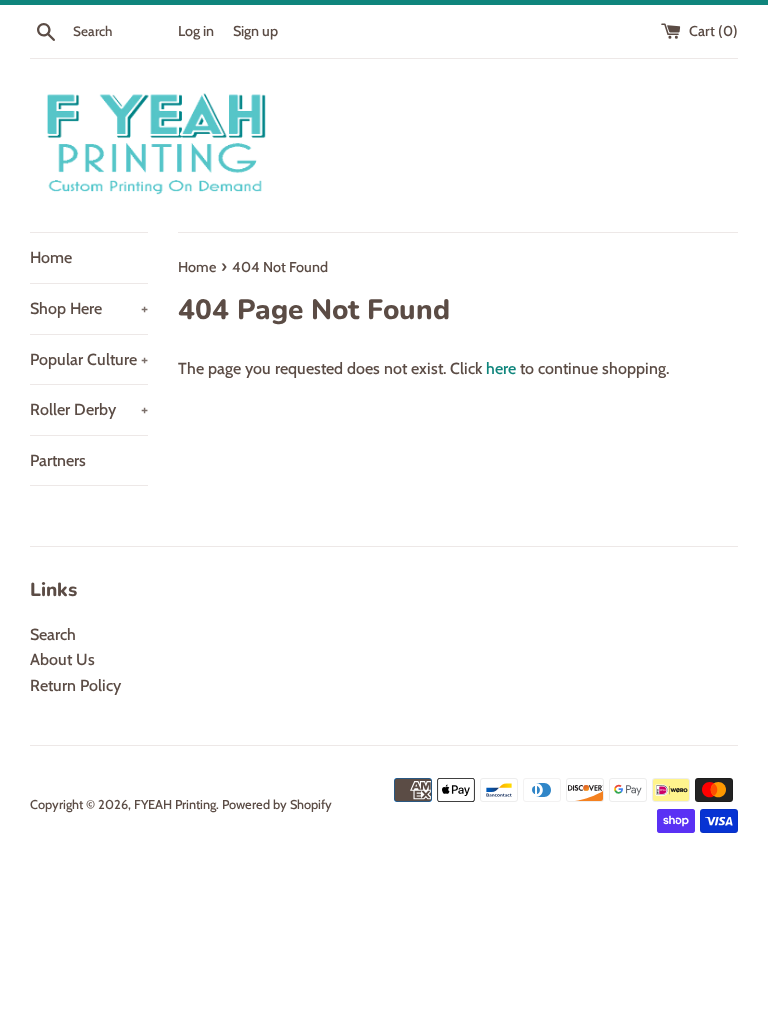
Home (51, 257)
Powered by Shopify (277, 804)
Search (53, 634)
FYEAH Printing (175, 804)
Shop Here (89, 308)
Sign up (255, 31)
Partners (58, 460)
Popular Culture (89, 359)
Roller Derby (89, 409)
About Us (62, 659)
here (501, 368)
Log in (196, 31)
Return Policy (75, 685)
